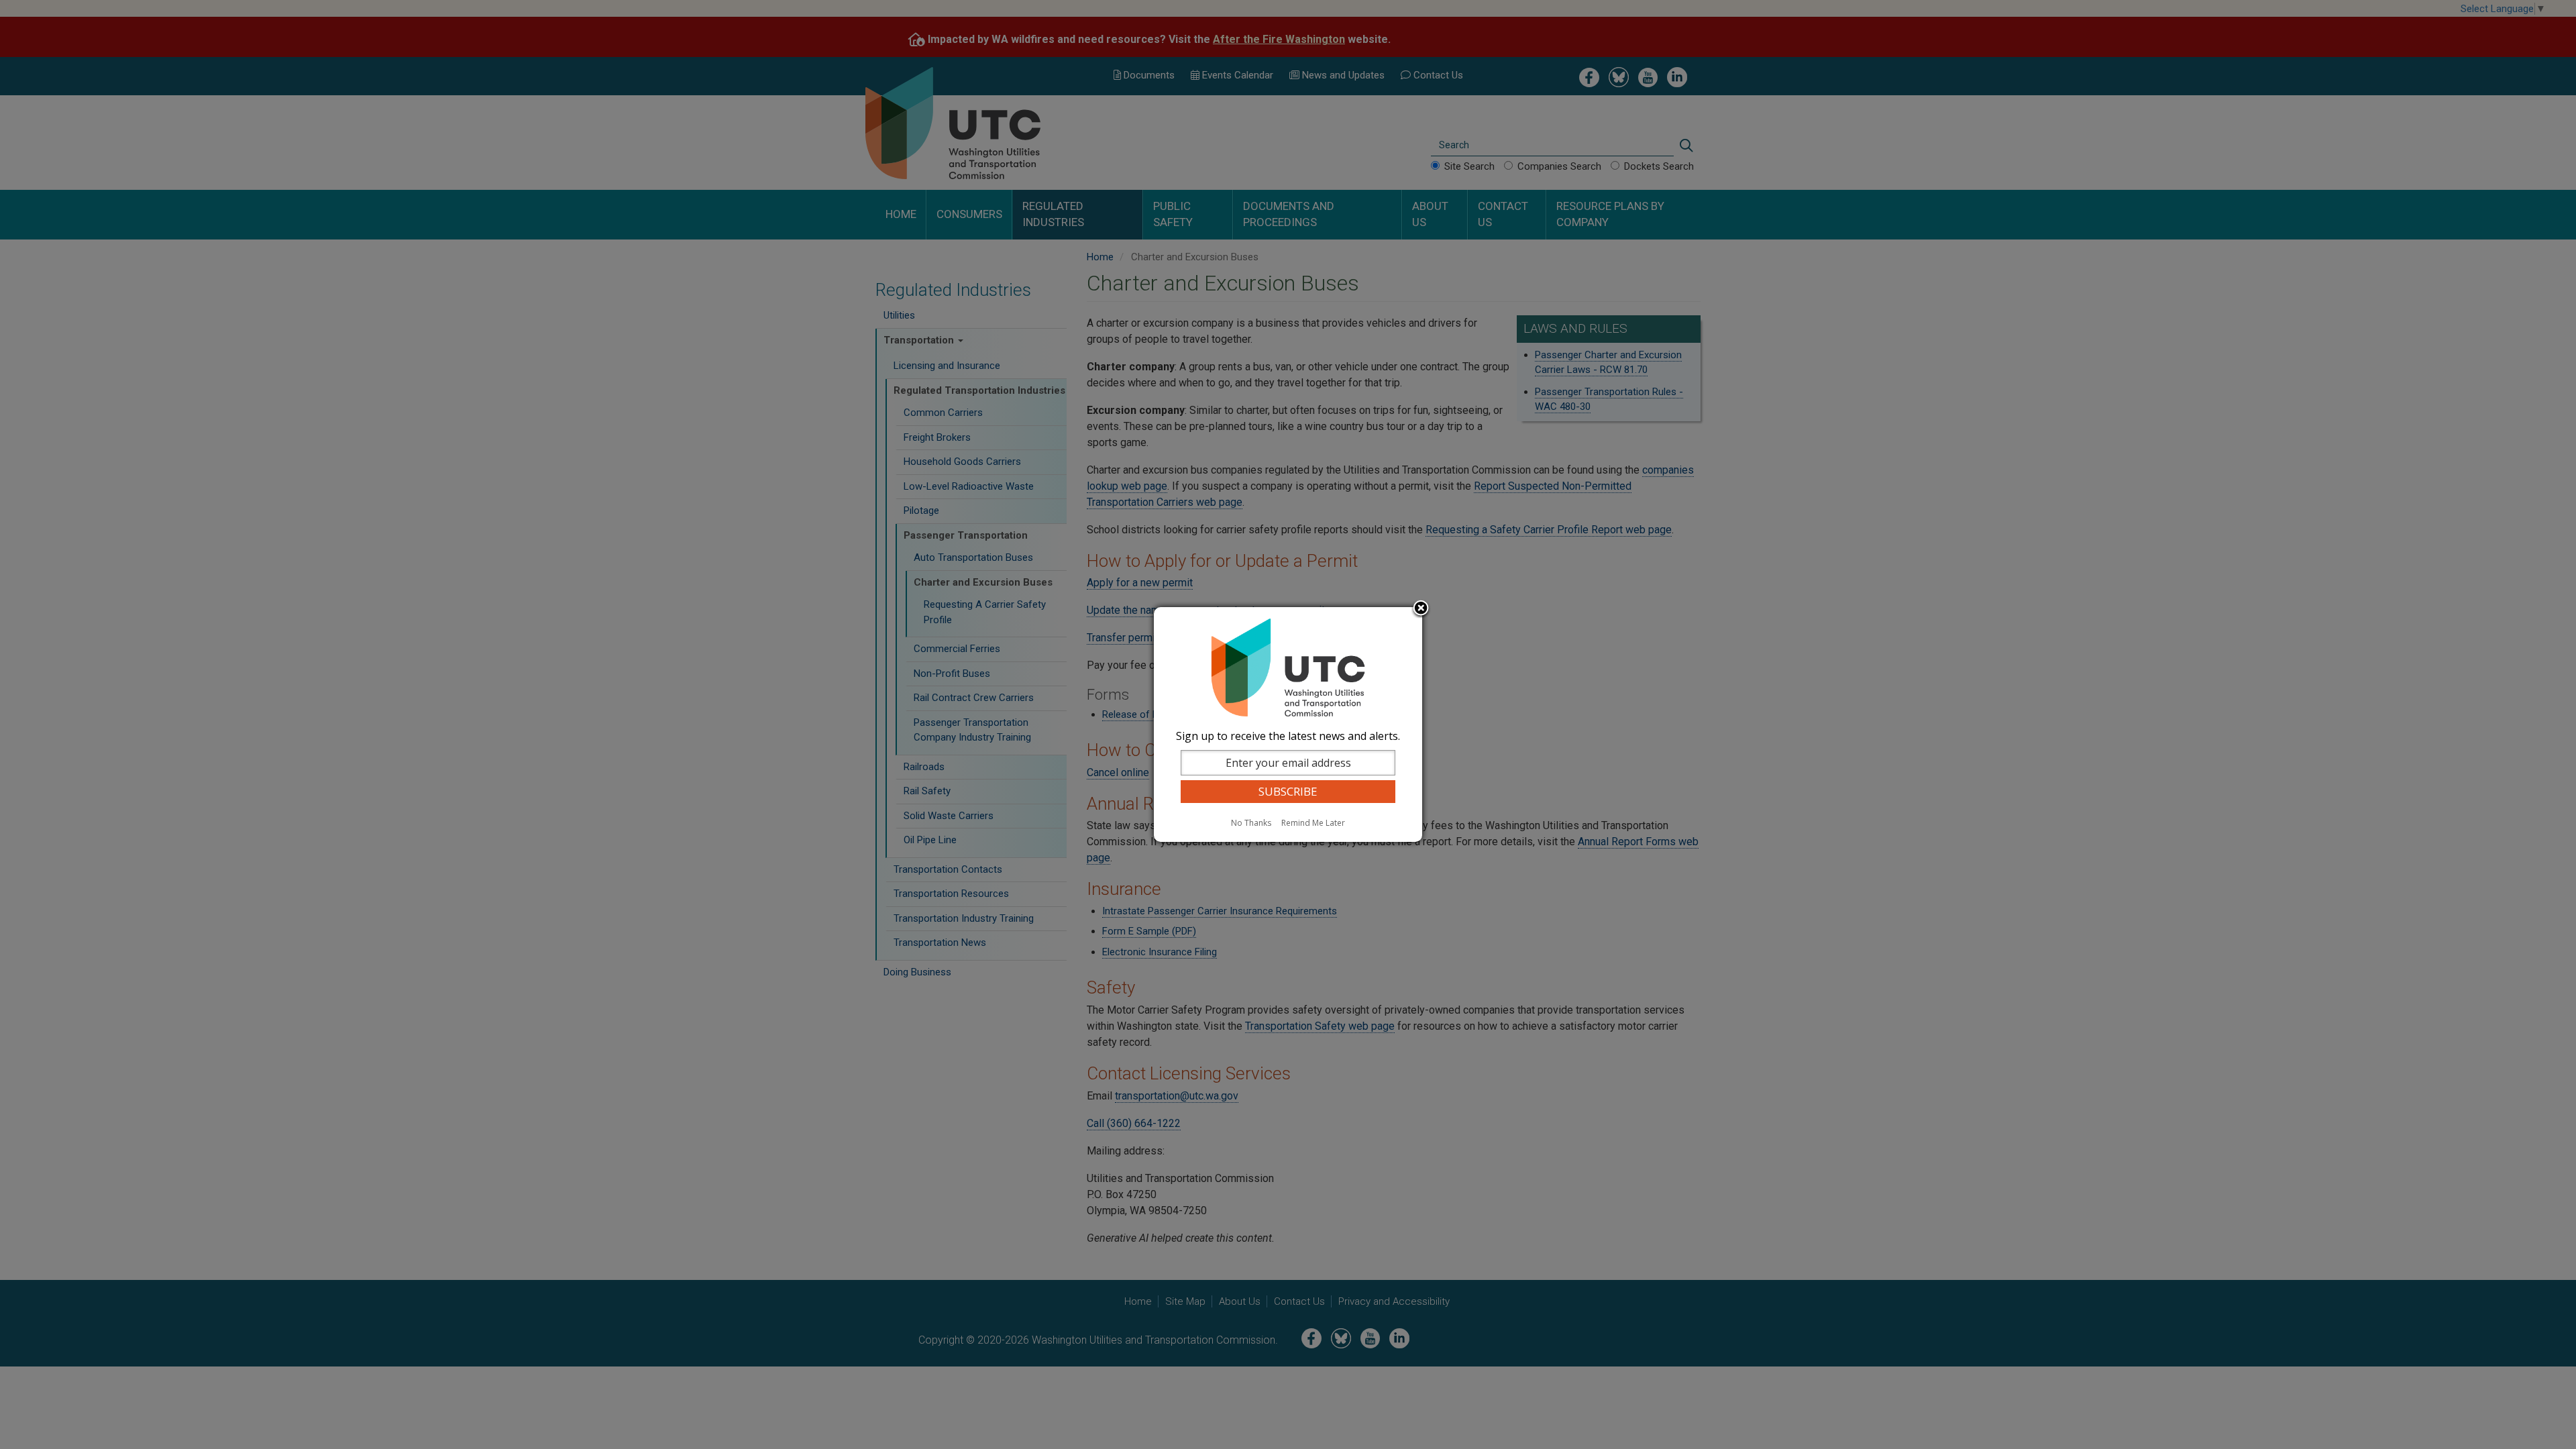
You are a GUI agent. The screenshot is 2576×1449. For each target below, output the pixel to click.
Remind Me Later (1313, 823)
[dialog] (1288, 724)
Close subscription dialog (1421, 609)
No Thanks (1251, 823)
